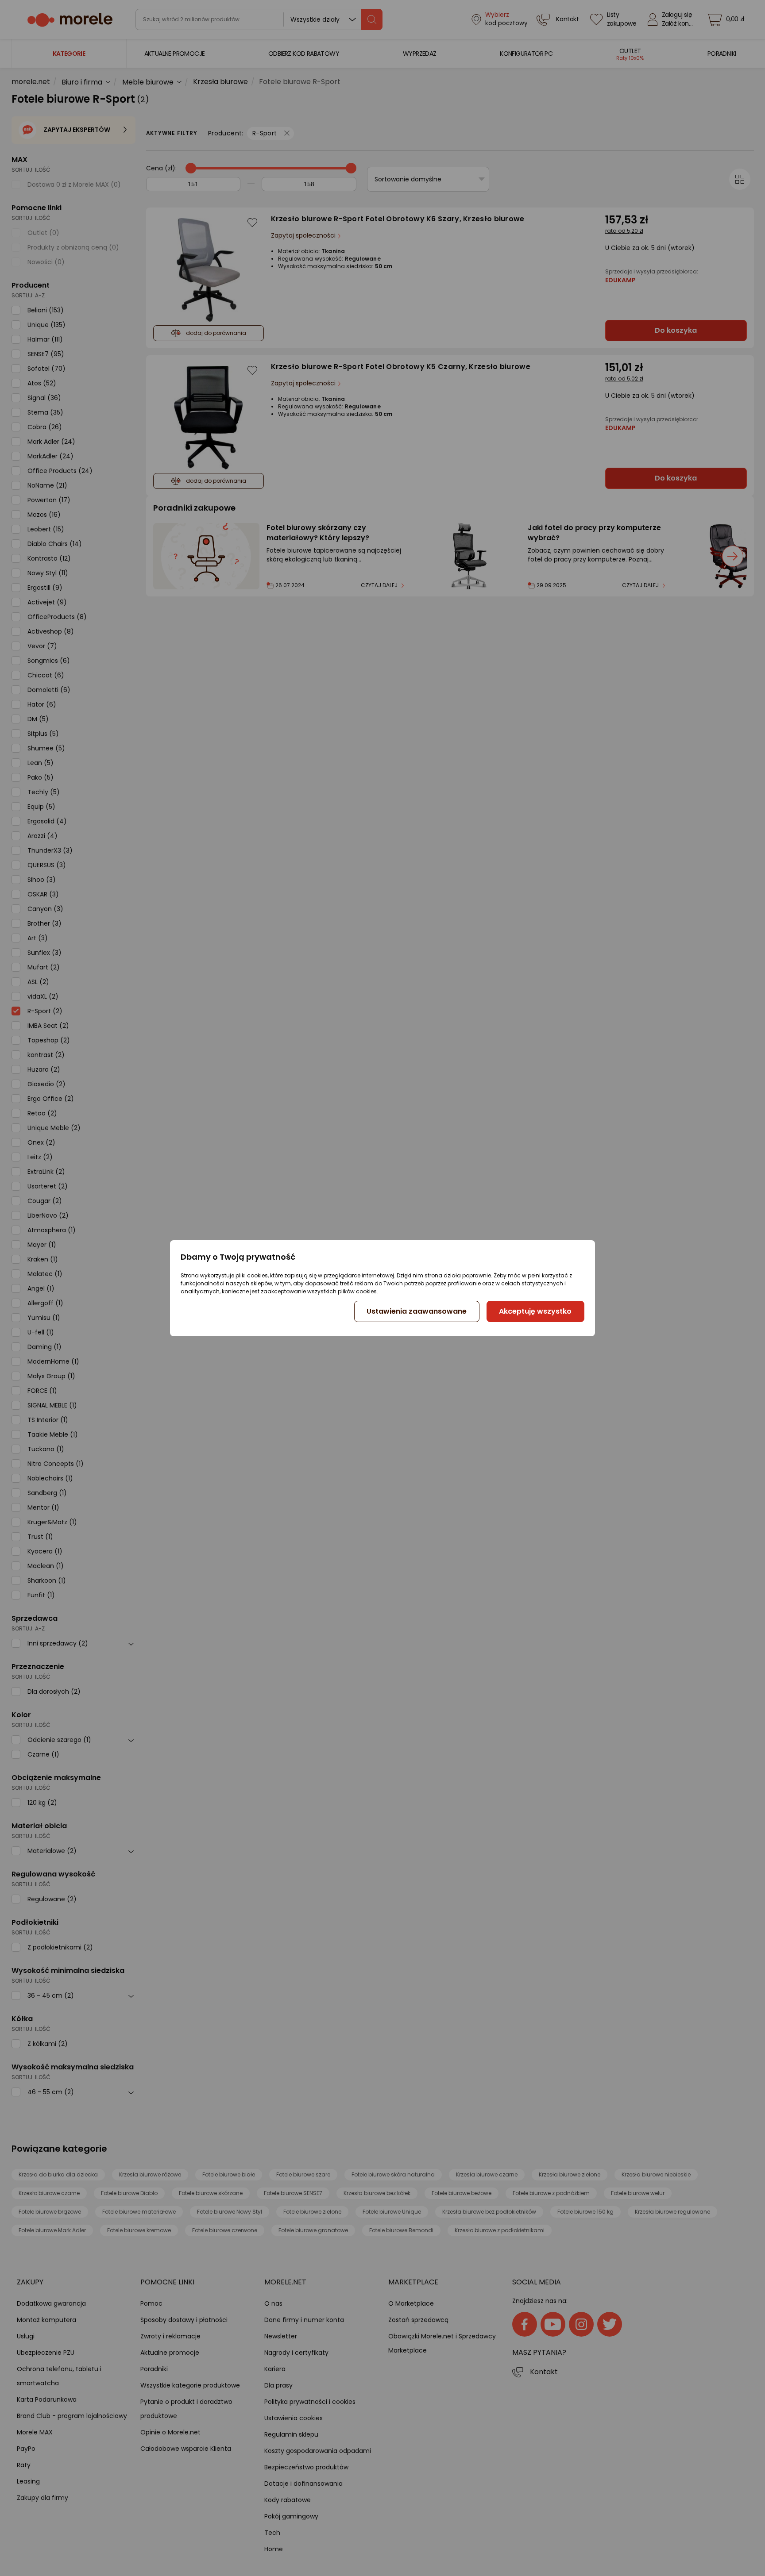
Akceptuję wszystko (535, 1311)
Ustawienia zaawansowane (417, 1311)
